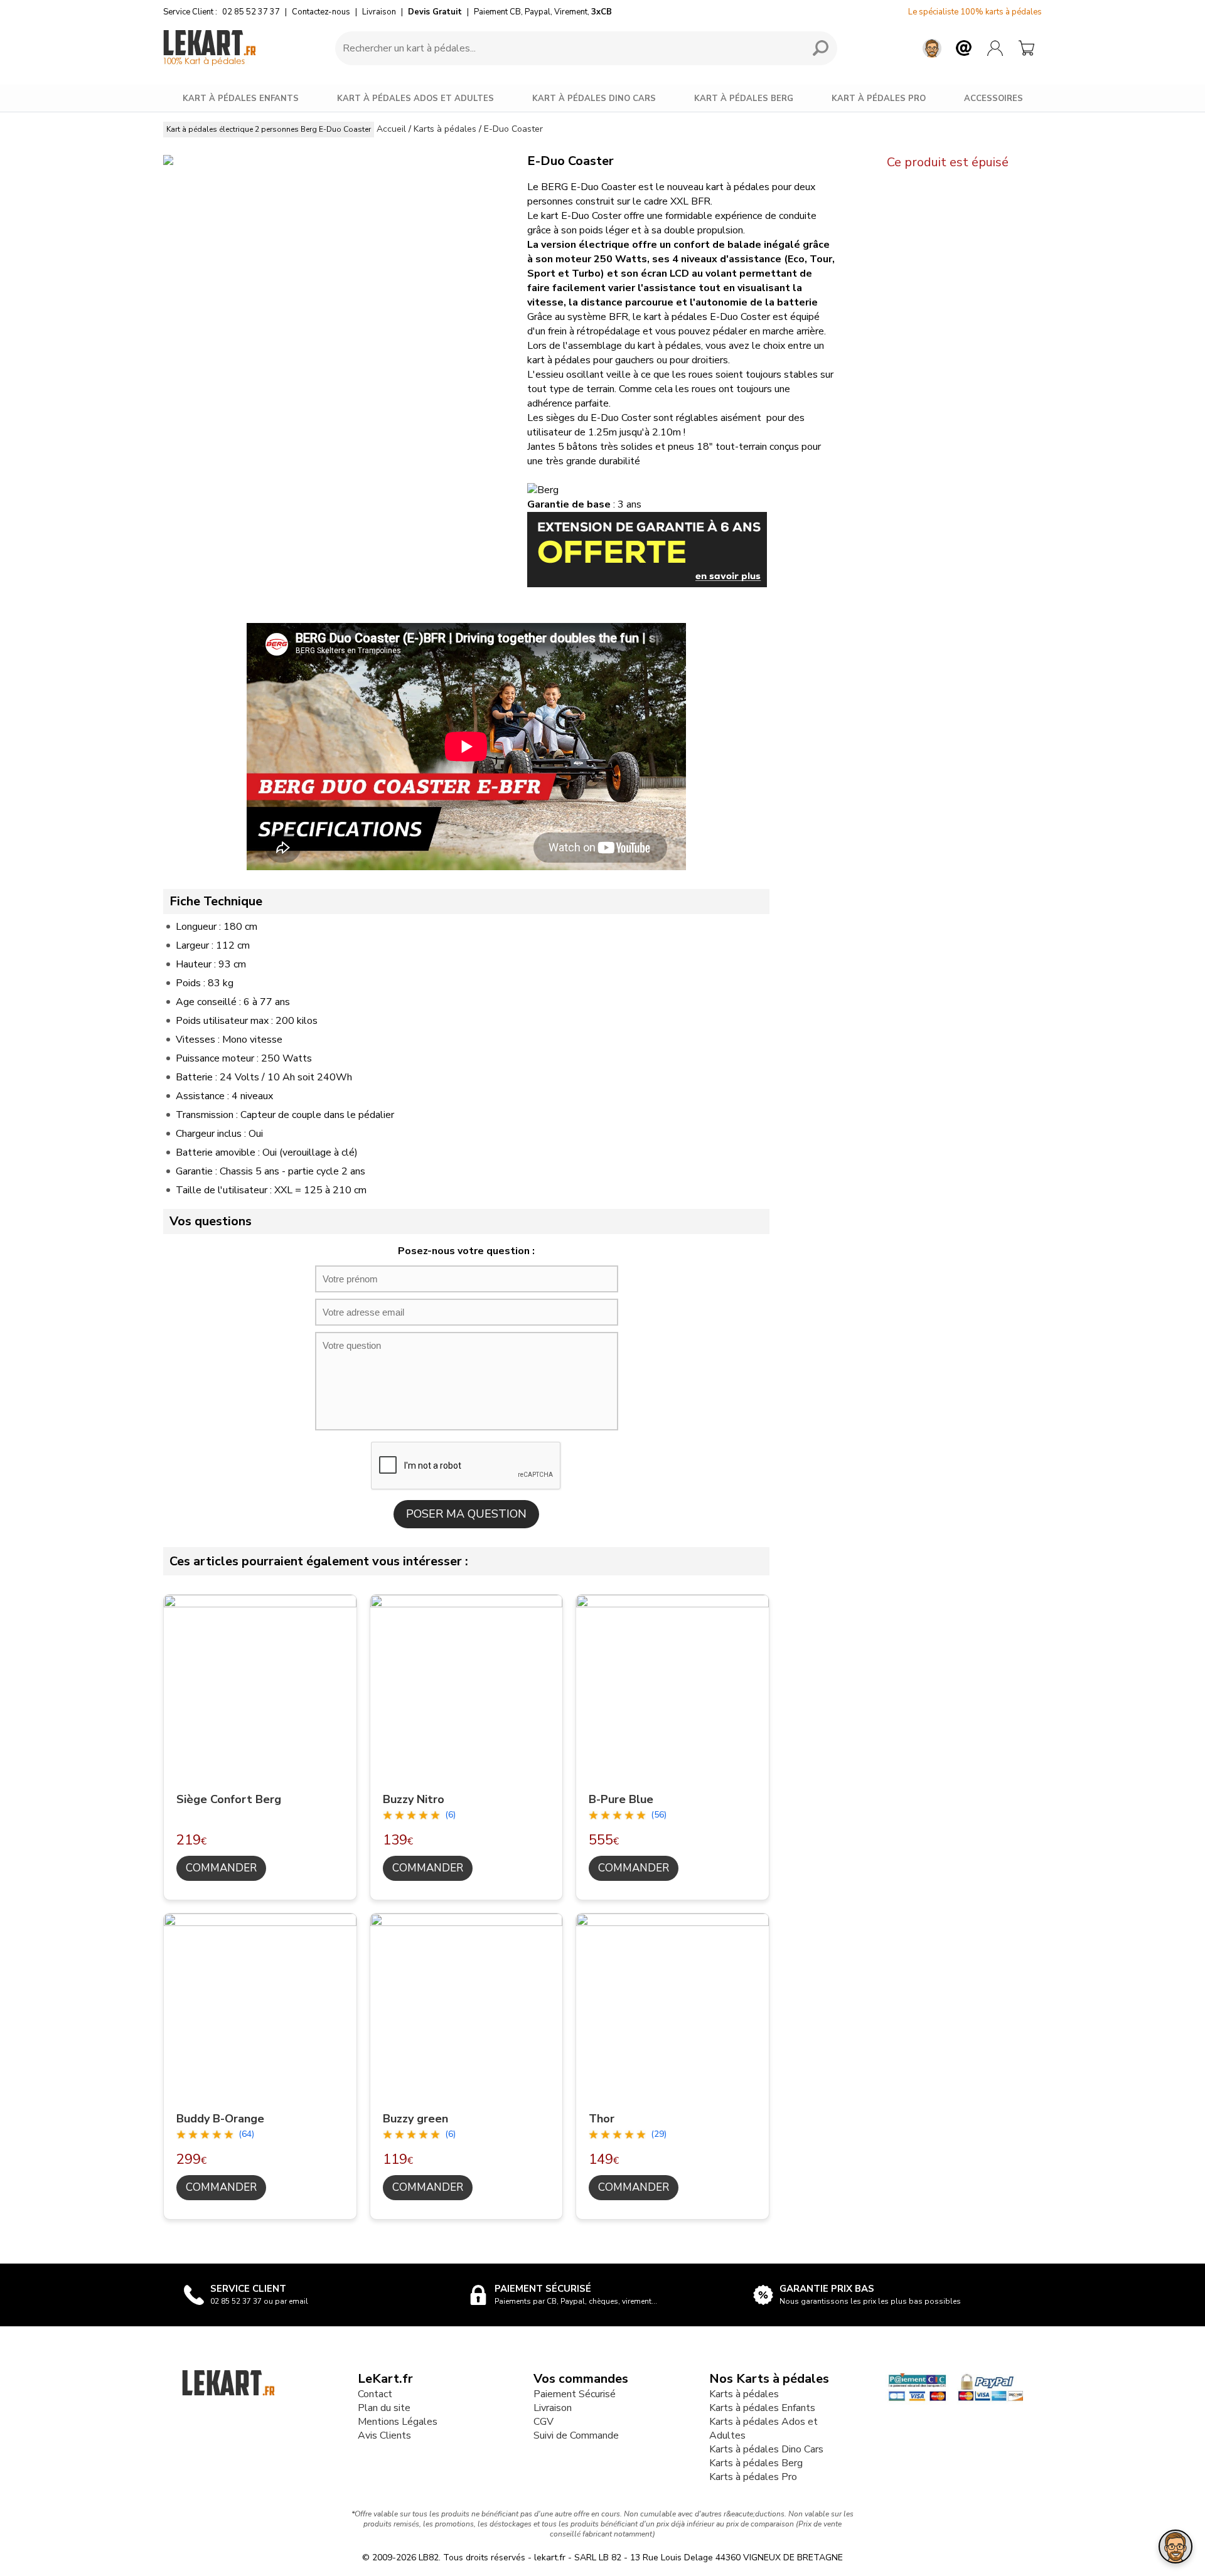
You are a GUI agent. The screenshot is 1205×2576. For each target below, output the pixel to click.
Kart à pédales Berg (744, 98)
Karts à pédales (744, 2394)
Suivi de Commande (576, 2435)
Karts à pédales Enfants (762, 2408)
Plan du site (384, 2408)
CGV (544, 2422)
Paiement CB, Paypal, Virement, (543, 12)
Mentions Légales (398, 2422)
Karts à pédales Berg (756, 2463)
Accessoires (993, 98)
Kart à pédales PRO (879, 98)
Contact (375, 2394)
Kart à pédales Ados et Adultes (415, 98)
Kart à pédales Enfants (241, 98)
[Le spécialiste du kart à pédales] (210, 48)
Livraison (379, 12)
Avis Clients (384, 2435)
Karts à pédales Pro (753, 2477)
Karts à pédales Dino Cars (766, 2449)
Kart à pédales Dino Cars (594, 98)
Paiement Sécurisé (575, 2394)
